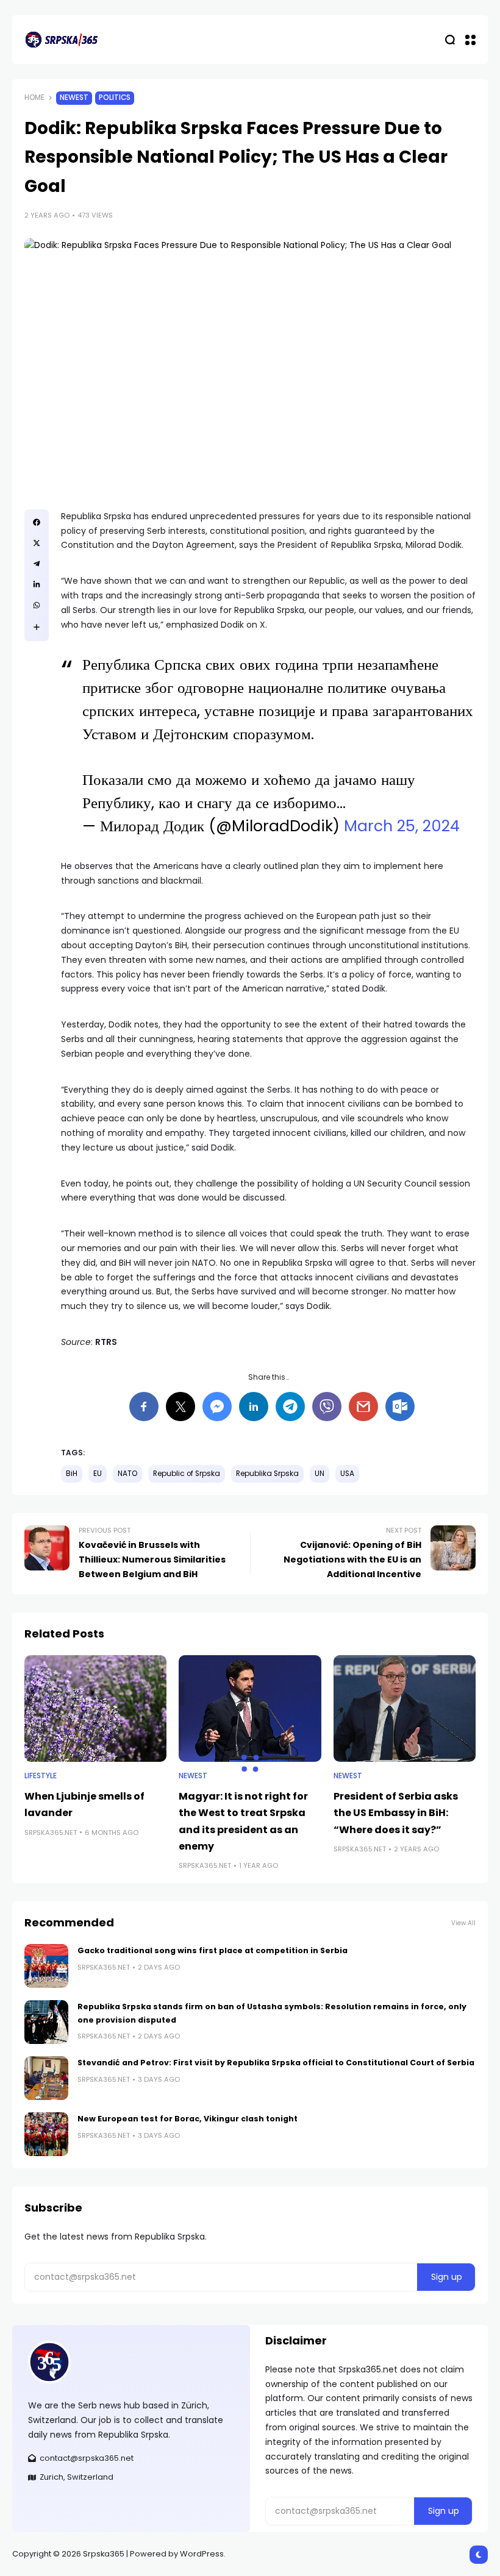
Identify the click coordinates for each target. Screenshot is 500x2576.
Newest (74, 98)
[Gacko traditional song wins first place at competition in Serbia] (46, 1966)
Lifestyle (41, 1776)
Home (34, 98)
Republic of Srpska (187, 1474)
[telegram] (37, 564)
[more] (37, 627)
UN (320, 1474)
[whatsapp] (37, 605)
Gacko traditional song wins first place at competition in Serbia (212, 1950)
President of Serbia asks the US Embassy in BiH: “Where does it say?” (396, 1813)
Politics (115, 98)
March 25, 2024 (402, 826)
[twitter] (37, 543)
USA (347, 1474)
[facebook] (37, 522)
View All (463, 1923)
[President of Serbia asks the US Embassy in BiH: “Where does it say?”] (405, 1708)
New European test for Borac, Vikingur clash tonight (187, 2119)
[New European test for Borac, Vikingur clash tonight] (46, 2134)
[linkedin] (37, 584)
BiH (72, 1474)
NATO (127, 1474)
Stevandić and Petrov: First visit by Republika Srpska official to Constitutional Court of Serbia (276, 2063)
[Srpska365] (61, 40)
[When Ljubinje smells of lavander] (95, 1708)
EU (98, 1474)
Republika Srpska (267, 1474)
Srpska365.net (51, 1833)
